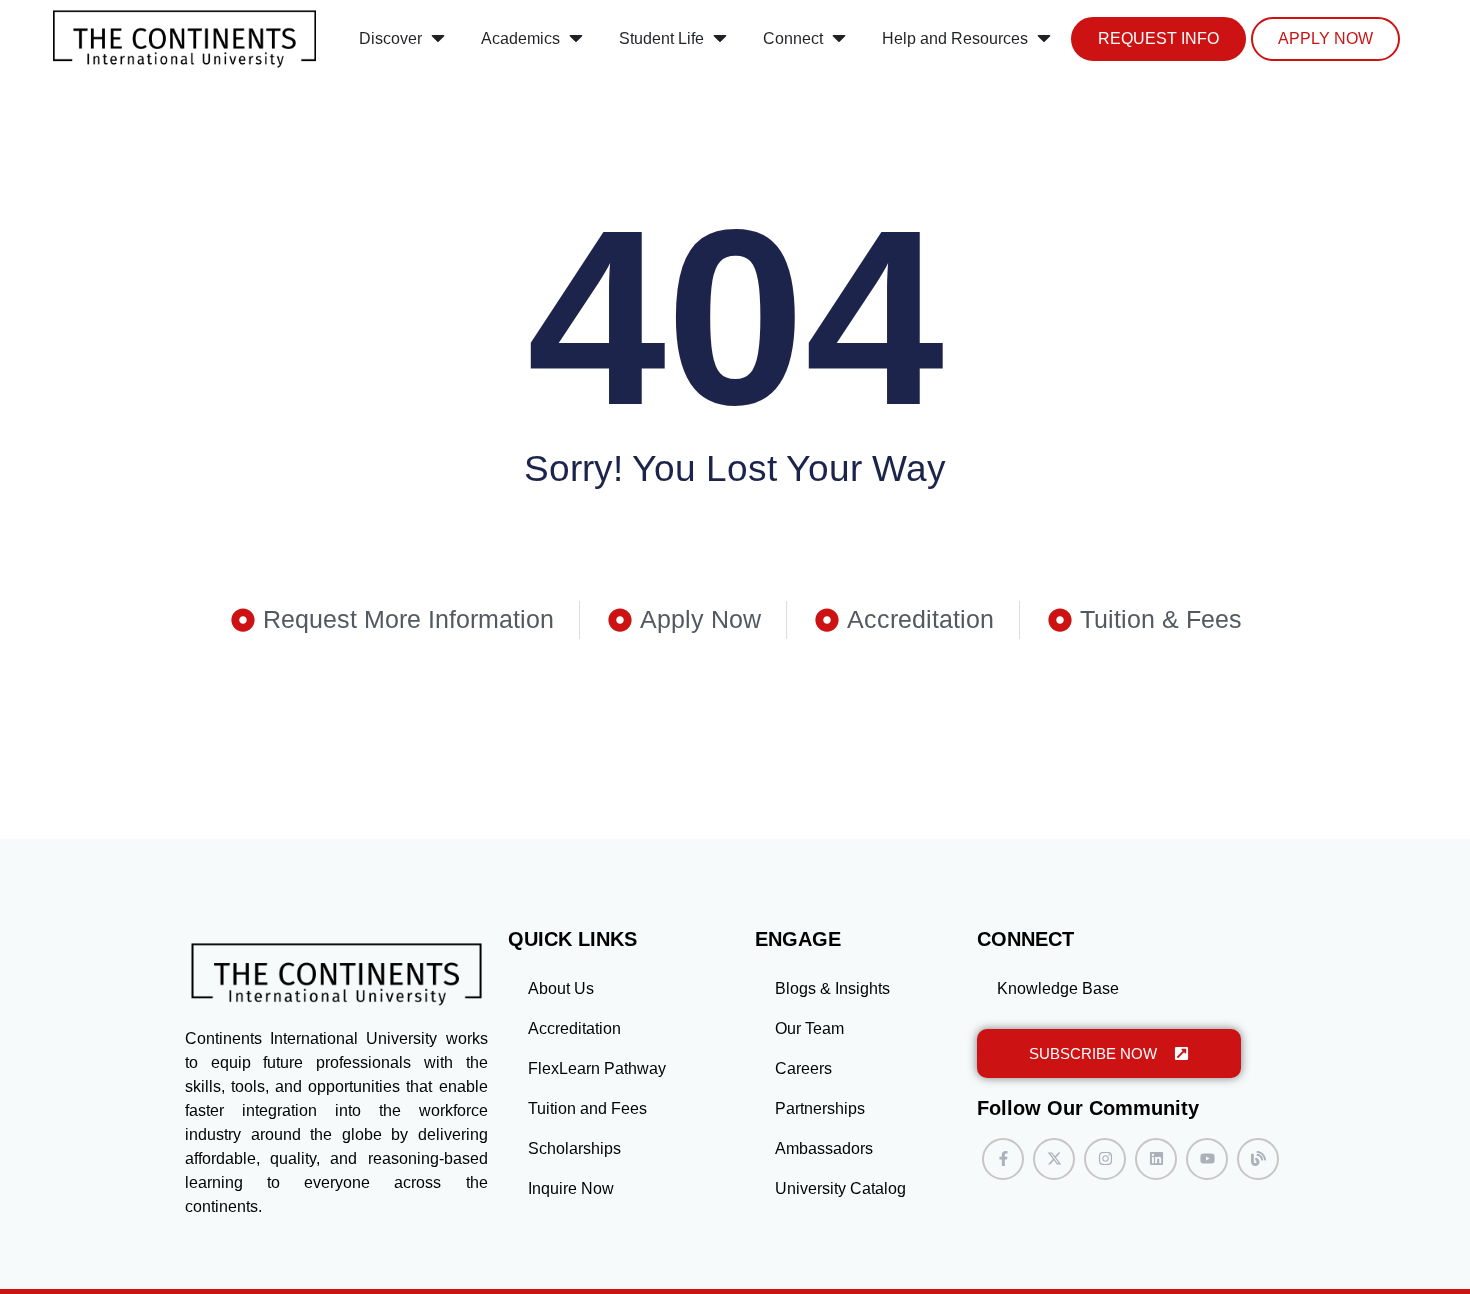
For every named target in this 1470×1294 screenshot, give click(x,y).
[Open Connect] (839, 39)
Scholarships (574, 1148)
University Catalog (840, 1188)
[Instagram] (1105, 1159)
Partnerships (820, 1108)
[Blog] (1258, 1159)
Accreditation (574, 1028)
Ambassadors (824, 1148)
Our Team (809, 1028)
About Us (561, 988)
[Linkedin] (1156, 1159)
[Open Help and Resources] (1044, 39)
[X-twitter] (1054, 1159)
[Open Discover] (438, 39)
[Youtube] (1207, 1159)
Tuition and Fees (587, 1108)
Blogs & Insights (832, 988)
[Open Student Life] (720, 39)
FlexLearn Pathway (597, 1068)
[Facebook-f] (1003, 1159)
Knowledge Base (1058, 988)
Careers (803, 1068)
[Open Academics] (576, 39)
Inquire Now (571, 1188)
